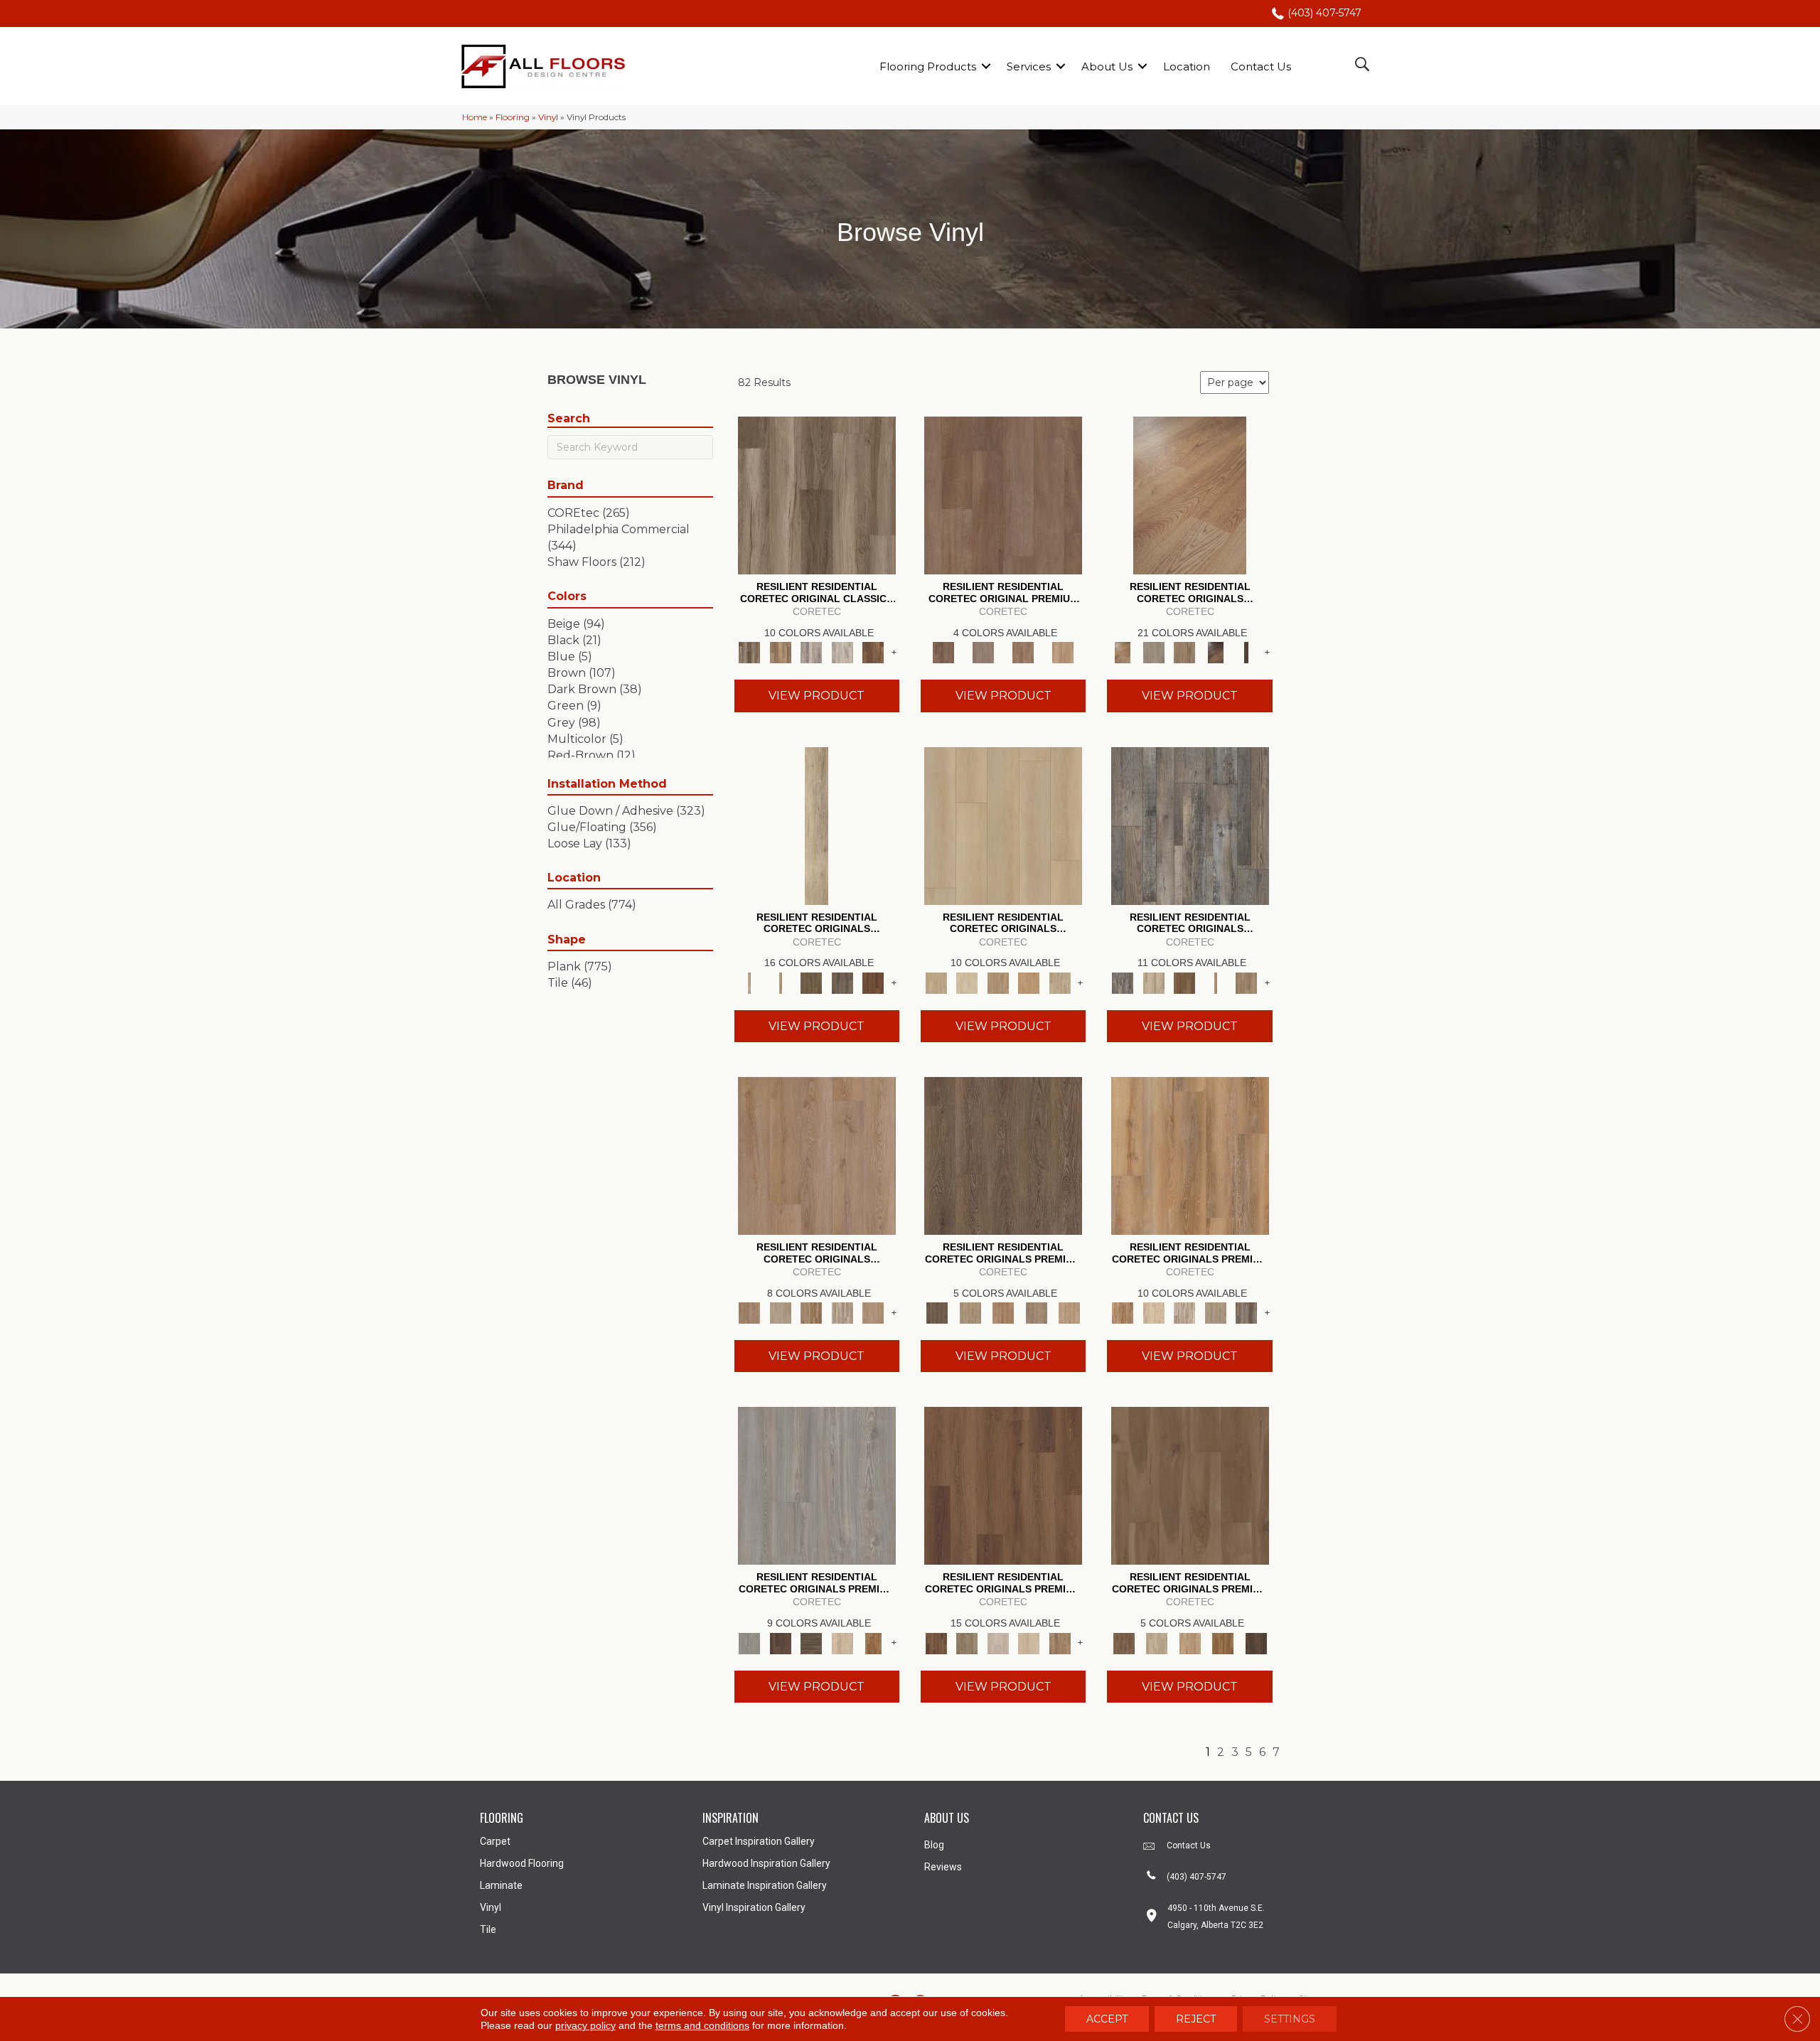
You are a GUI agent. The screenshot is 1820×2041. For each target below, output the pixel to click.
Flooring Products (928, 66)
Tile (488, 1929)
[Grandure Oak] (1246, 1312)
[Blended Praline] (1190, 1642)
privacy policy (585, 2025)
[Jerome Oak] (1246, 982)
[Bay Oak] (1184, 982)
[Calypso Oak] (1216, 982)
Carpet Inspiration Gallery (759, 1841)
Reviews (943, 1867)
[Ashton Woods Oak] (1153, 652)
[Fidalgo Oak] (873, 982)
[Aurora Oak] (1153, 982)
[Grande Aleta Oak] (1003, 1485)
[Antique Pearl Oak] (1003, 825)
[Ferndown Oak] (780, 1312)
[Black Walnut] (1246, 652)
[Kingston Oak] (842, 1312)
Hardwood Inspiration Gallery (766, 1863)
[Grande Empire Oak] (998, 1642)
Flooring (513, 117)
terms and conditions (702, 2025)
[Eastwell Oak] (842, 982)
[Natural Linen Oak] (970, 1312)
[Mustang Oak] (1003, 1155)
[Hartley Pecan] (811, 1312)
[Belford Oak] (1216, 652)
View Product (817, 696)
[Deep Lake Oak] (842, 652)
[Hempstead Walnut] (780, 1642)
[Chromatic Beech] (1003, 495)
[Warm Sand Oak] (1070, 1312)
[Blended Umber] (1256, 1642)
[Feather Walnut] (983, 652)
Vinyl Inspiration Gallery (754, 1907)
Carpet (495, 1841)
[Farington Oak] (817, 1155)
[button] (986, 66)
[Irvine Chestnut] (873, 652)
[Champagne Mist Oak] (967, 982)
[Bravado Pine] (817, 1485)
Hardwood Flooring (522, 1863)
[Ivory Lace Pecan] (1060, 982)
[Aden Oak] (1190, 825)
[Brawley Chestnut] (780, 652)
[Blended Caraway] (1190, 1485)
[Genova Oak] (1216, 1312)
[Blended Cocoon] (1157, 1642)
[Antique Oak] (1190, 495)
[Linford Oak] (873, 1312)
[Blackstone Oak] (780, 982)
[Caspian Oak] (811, 652)
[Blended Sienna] (1223, 1642)
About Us (1107, 66)
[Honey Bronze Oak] (1029, 982)
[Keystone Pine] (811, 1642)
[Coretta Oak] (1190, 1155)
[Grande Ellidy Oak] (967, 1642)
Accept (1107, 2019)
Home (475, 117)
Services (1029, 66)
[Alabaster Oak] (817, 825)
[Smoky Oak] (1036, 1312)
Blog (934, 1845)
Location (1187, 66)
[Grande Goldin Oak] (1060, 1642)
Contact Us (1261, 66)
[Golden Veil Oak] (998, 982)
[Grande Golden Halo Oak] (1029, 1642)
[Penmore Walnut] (873, 1642)
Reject (1196, 2019)
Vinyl (548, 117)
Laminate (501, 1885)
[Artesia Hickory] (817, 495)
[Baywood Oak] (1184, 652)
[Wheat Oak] (1063, 652)
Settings (1290, 2019)
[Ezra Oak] (1184, 1312)
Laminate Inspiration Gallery (765, 1885)
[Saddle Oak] (1003, 1312)
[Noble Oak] (842, 1642)
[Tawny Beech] (1023, 652)
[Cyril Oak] (1153, 1312)
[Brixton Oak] (811, 982)
